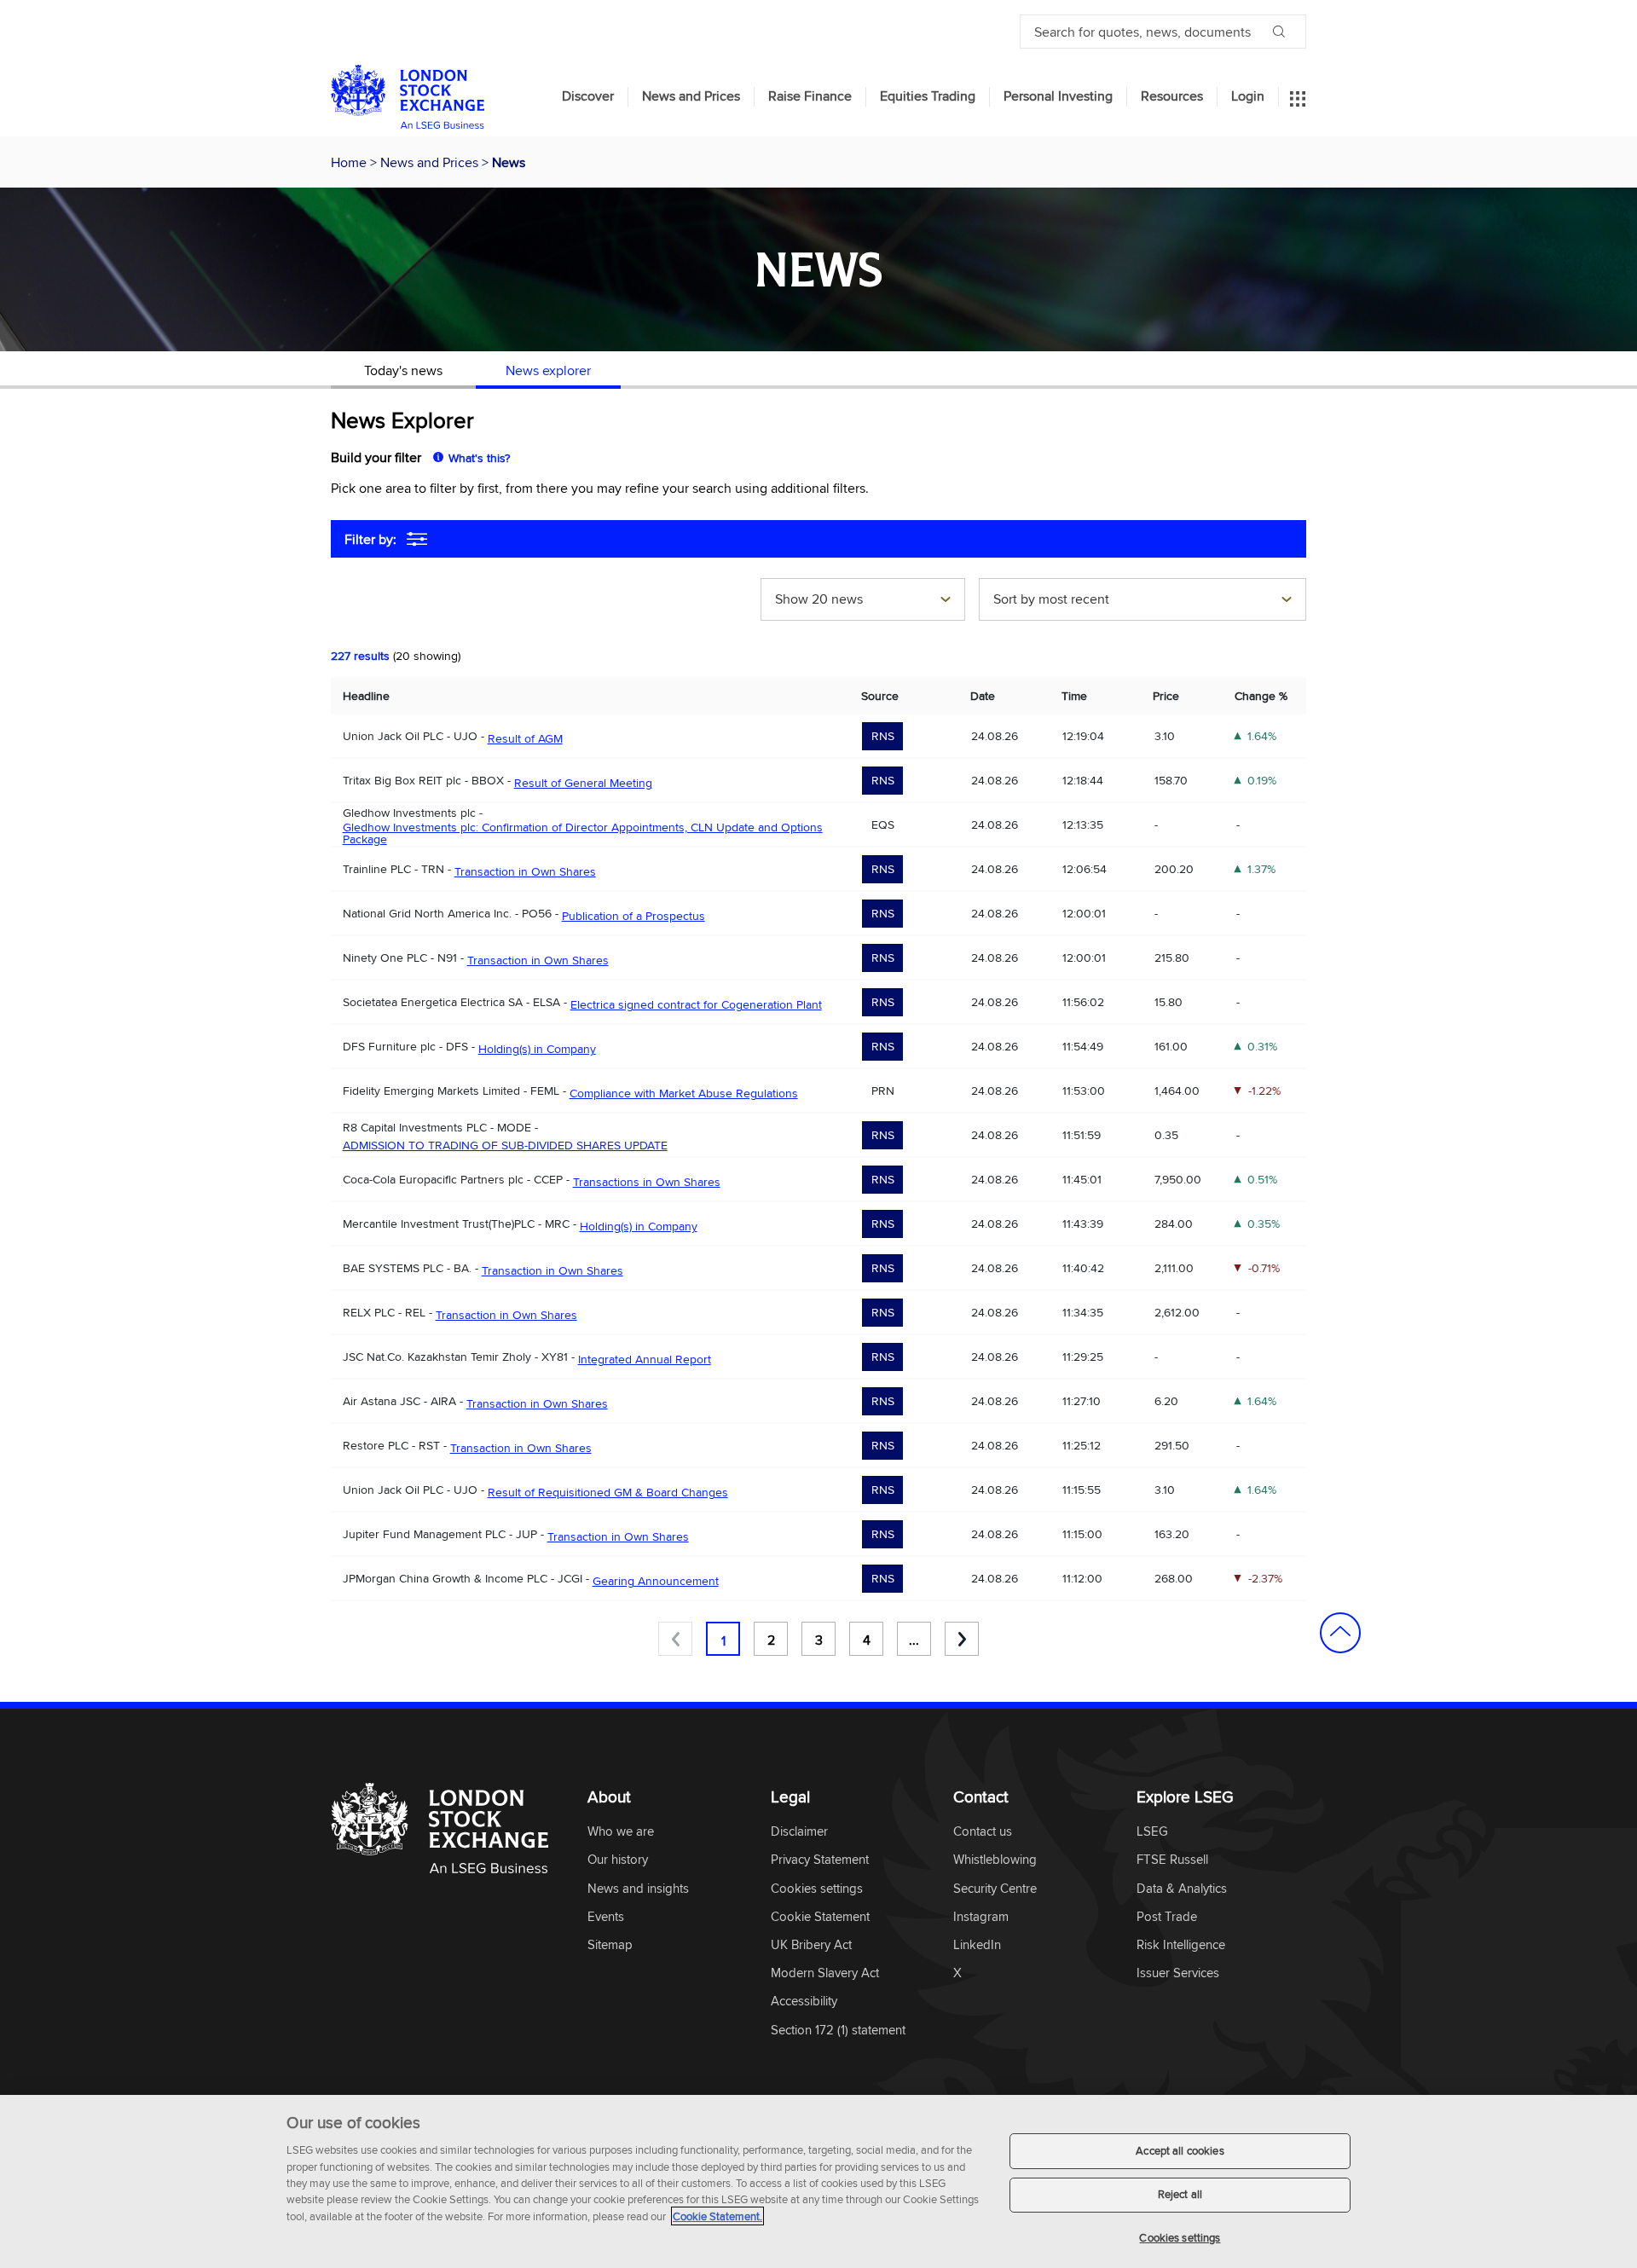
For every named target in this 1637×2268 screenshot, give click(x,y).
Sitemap (610, 1945)
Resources (1172, 96)
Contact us (983, 1832)
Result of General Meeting (583, 783)
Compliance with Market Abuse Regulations (684, 1093)
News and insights (638, 1889)
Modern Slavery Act (825, 1973)
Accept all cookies (1180, 2150)
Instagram (981, 1917)
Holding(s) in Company (537, 1049)
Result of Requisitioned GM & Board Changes (608, 1492)
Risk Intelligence (1181, 1945)
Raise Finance (810, 96)
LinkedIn (977, 1945)
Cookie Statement (820, 1917)
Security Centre (995, 1889)
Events (606, 1917)
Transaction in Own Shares (525, 871)
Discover (588, 96)
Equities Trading (928, 96)
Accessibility (804, 2002)
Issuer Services (1178, 1973)
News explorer (548, 370)
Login (1248, 96)
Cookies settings (1180, 2237)
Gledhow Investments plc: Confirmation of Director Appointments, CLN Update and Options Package (583, 833)
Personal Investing (1058, 96)
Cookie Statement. (717, 2216)
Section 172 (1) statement (838, 2031)
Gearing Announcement (656, 1581)
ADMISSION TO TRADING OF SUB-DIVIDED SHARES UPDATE (505, 1145)
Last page (962, 1639)
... (914, 1640)
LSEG (1152, 1832)
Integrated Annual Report (645, 1359)
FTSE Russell (1172, 1860)
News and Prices (691, 96)
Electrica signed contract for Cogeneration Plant (696, 1004)
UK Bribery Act (811, 1945)
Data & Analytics (1182, 1889)
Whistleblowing (995, 1860)
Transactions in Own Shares (647, 1182)
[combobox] (863, 601)
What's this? (479, 458)
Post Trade (1167, 1917)
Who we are (621, 1832)
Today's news (403, 370)
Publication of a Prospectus (633, 916)
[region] (818, 2181)
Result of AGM (525, 738)
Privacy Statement (820, 1860)
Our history (618, 1860)
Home (350, 162)
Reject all (1180, 2195)
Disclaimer (799, 1832)
